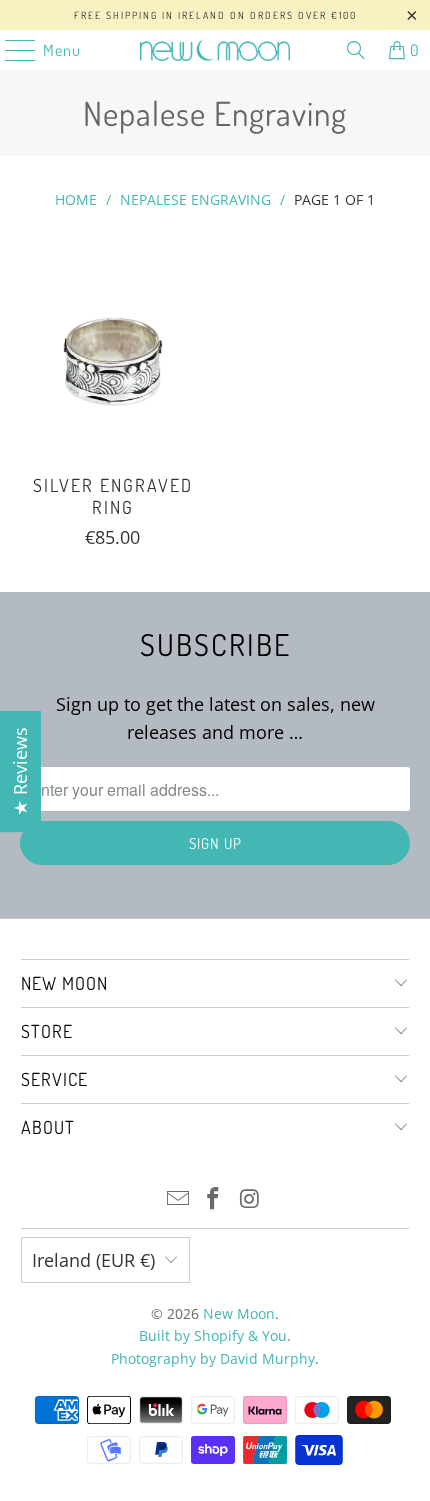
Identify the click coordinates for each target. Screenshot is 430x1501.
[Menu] (10, 50)
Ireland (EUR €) (93, 1260)
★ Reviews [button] (20, 771)
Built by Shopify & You (213, 1335)
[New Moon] (215, 50)
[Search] (356, 50)
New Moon (239, 1313)
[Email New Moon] (178, 1199)
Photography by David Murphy (213, 1358)
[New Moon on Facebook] (214, 1199)
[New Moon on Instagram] (250, 1199)
